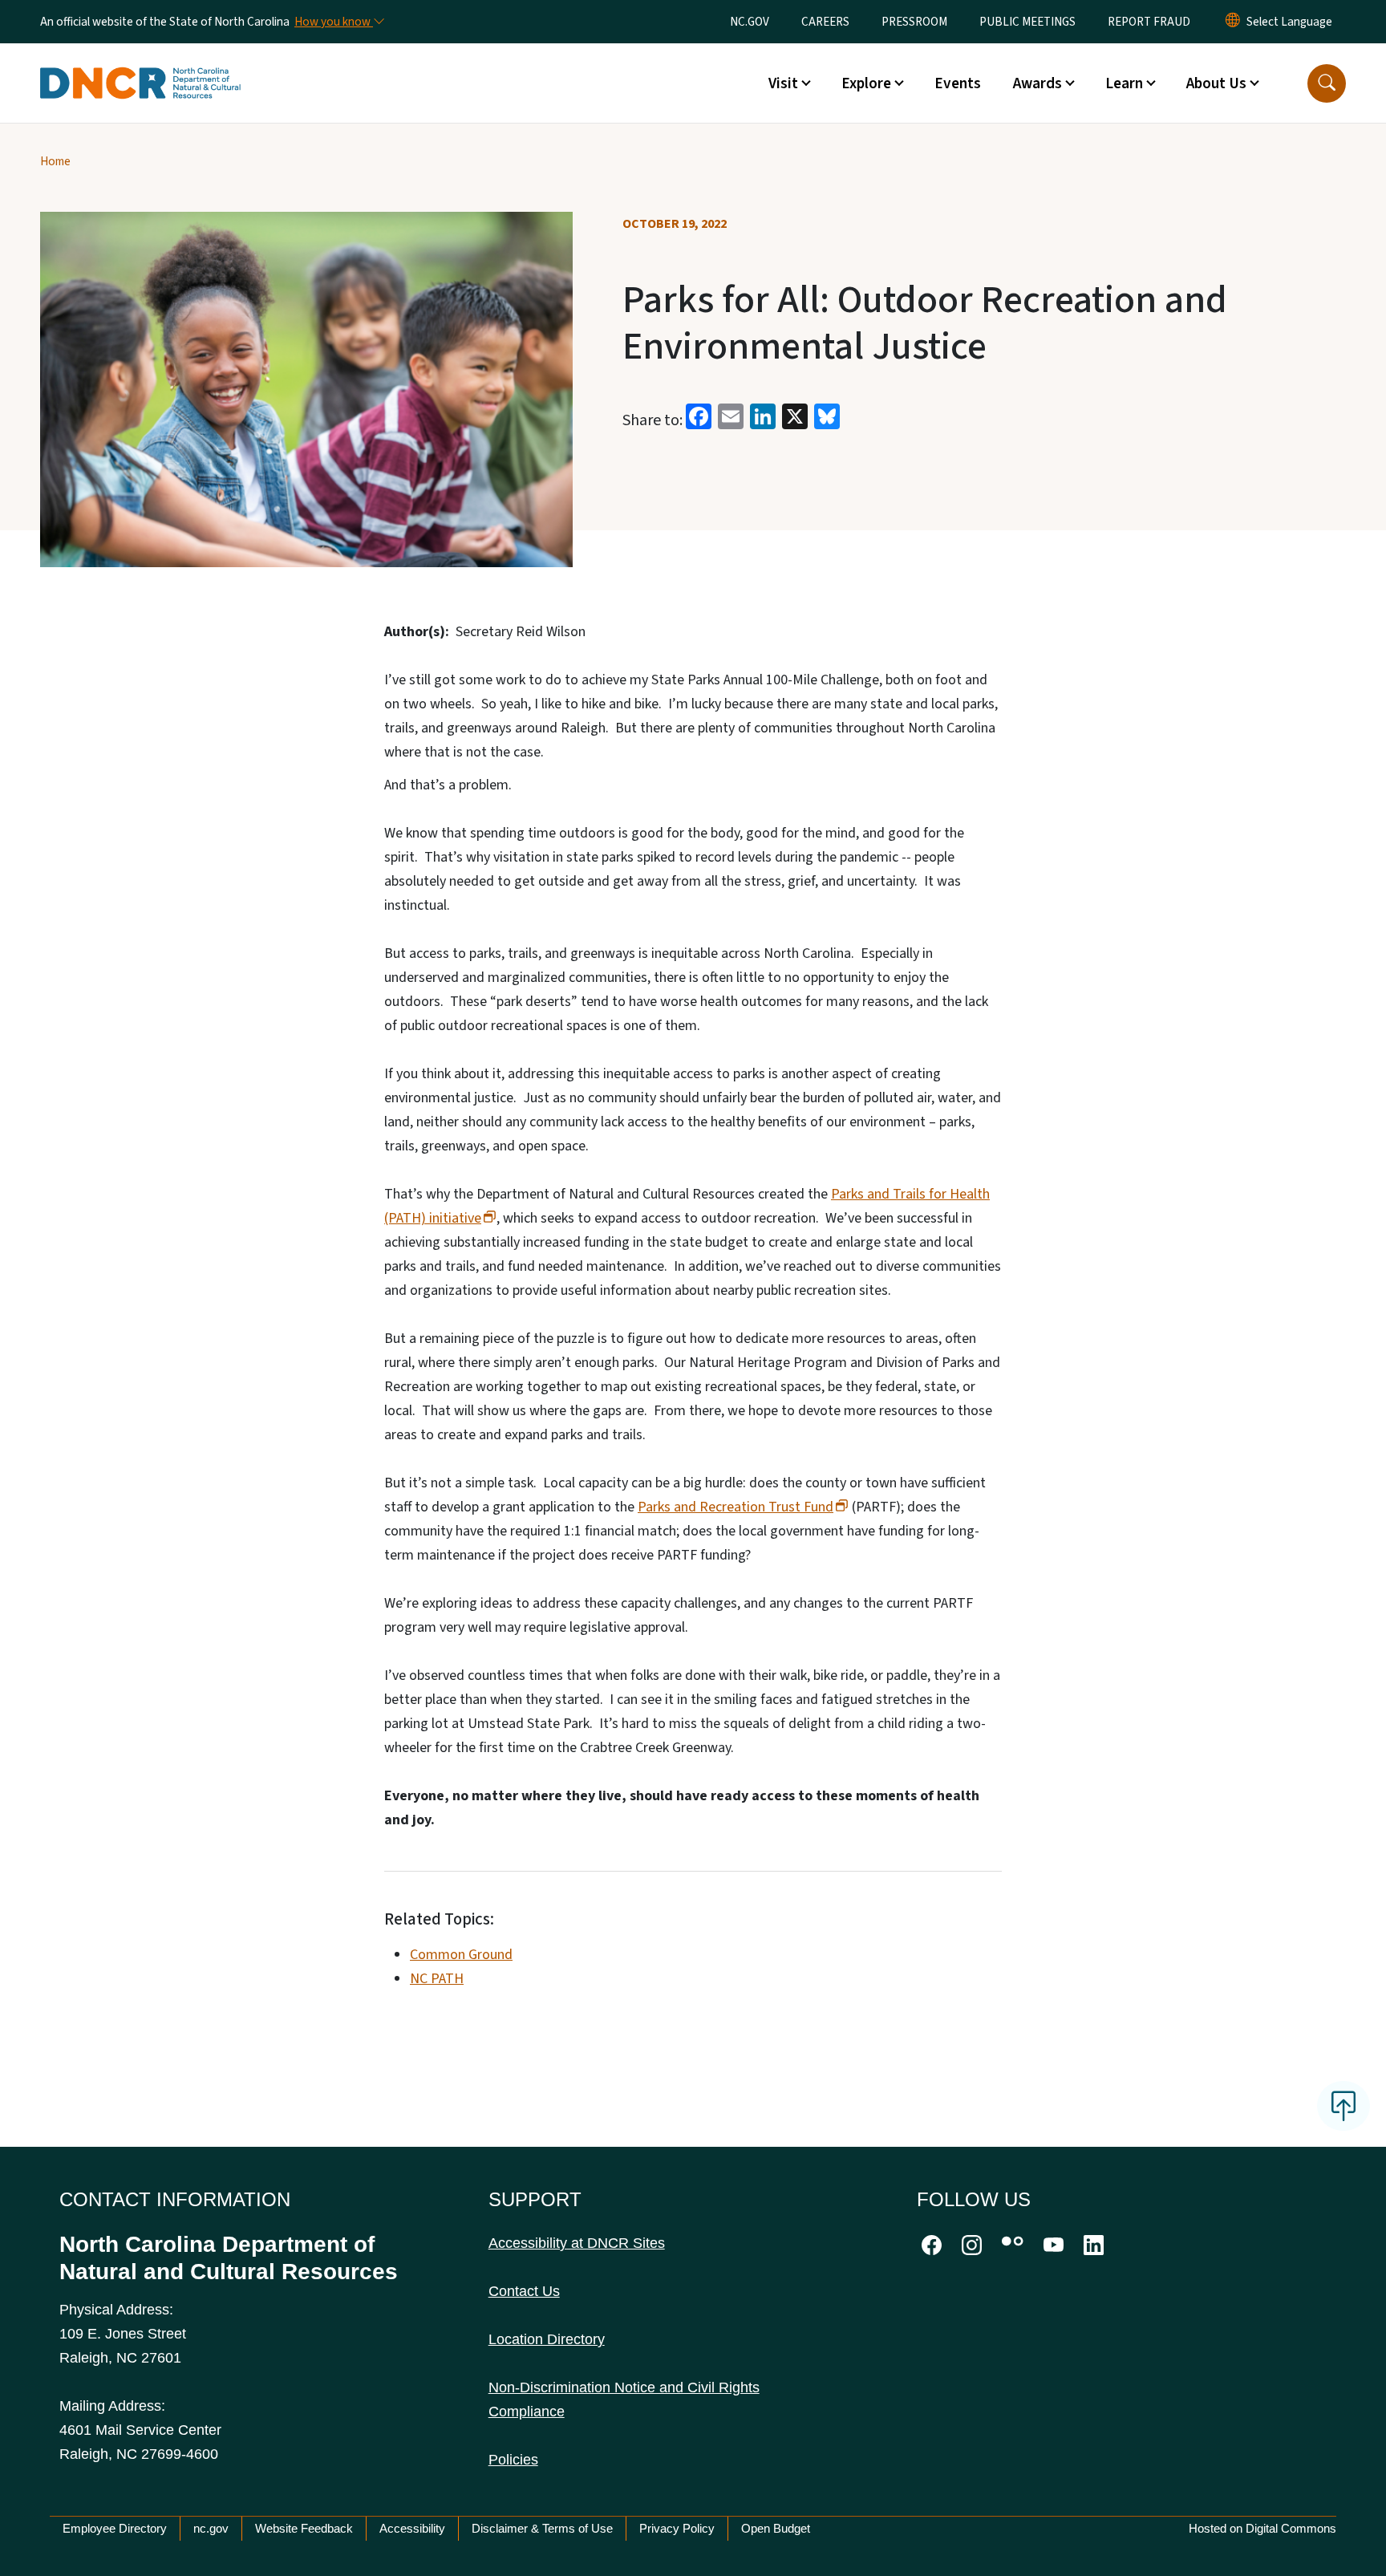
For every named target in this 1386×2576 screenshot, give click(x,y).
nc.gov (211, 2528)
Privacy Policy (677, 2528)
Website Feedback (304, 2528)
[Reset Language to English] (1233, 22)
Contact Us (524, 2291)
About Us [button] (1216, 83)
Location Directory (547, 2339)
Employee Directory (115, 2528)
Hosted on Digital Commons (1262, 2528)
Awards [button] (1037, 83)
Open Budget (776, 2528)
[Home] (140, 65)
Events (958, 83)
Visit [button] (783, 83)
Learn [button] (1124, 83)
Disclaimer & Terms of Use (542, 2528)
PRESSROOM (914, 22)
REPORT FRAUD (1149, 22)
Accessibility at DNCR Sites (577, 2243)
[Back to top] (1343, 2106)
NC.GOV (750, 22)
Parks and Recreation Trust (736, 1507)
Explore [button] (866, 83)
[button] (1327, 83)
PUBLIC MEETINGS (1027, 22)
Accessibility (412, 2528)
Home (55, 161)
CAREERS (825, 22)
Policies (513, 2460)
